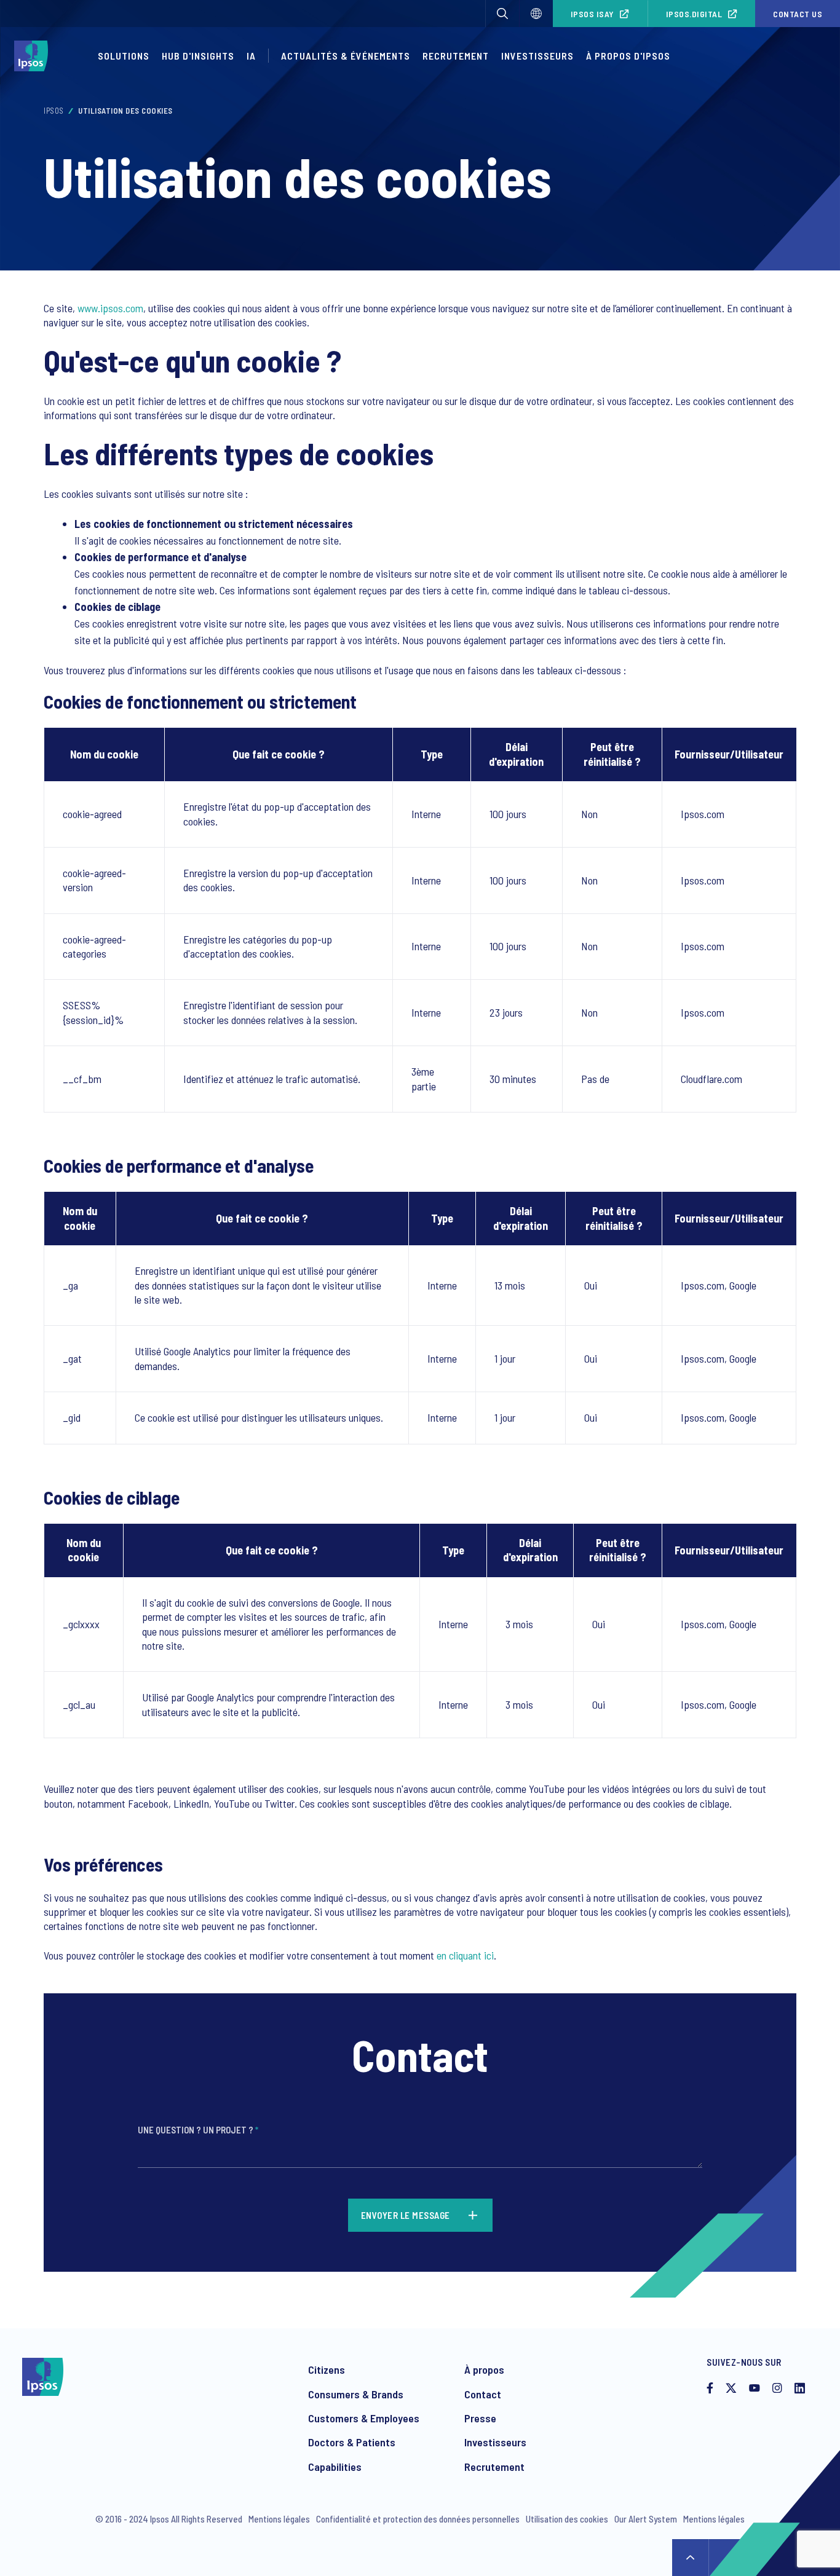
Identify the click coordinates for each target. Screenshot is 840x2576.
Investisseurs (537, 56)
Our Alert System (646, 2519)
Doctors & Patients (352, 2442)
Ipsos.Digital (694, 14)
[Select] (536, 14)
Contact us (798, 14)
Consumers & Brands (356, 2394)
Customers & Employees (364, 2418)
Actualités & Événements (346, 56)
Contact (483, 2394)
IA (251, 56)
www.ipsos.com (110, 308)
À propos (484, 2369)
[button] (502, 14)
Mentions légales (279, 2519)
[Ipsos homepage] (34, 56)
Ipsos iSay (592, 14)
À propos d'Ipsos (628, 56)
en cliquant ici (465, 1955)
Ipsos (54, 111)
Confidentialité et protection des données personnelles (418, 2519)
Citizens (327, 2369)
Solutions (124, 56)
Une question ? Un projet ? (198, 2130)
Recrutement (456, 56)
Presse (480, 2418)
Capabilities (335, 2467)
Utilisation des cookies (567, 2519)
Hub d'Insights (198, 56)
